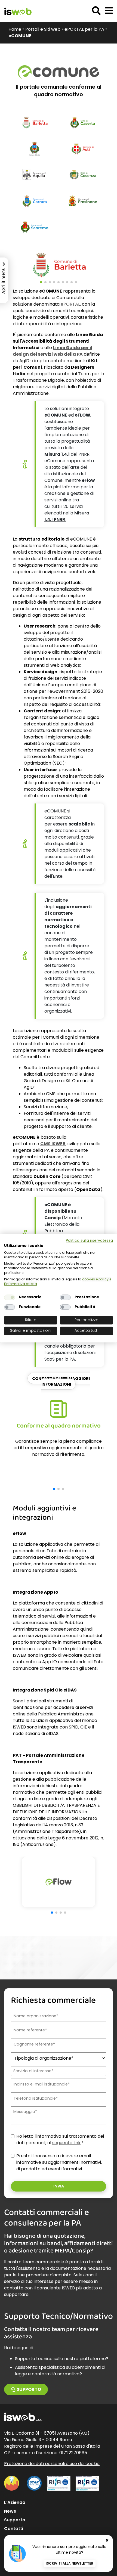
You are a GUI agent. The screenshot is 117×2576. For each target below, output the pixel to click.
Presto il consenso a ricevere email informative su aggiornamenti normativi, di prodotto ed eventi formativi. (59, 2162)
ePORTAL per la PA (84, 29)
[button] (109, 11)
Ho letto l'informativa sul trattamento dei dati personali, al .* (60, 2139)
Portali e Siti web (43, 29)
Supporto (29, 2389)
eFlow (88, 480)
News (10, 2511)
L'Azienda (15, 2502)
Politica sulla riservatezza (89, 1241)
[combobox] (58, 2071)
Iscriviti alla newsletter (70, 2563)
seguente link (66, 2143)
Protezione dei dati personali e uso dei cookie (52, 2464)
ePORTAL (70, 304)
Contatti (14, 2529)
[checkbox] (10, 1297)
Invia (59, 2186)
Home (15, 29)
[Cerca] (96, 11)
